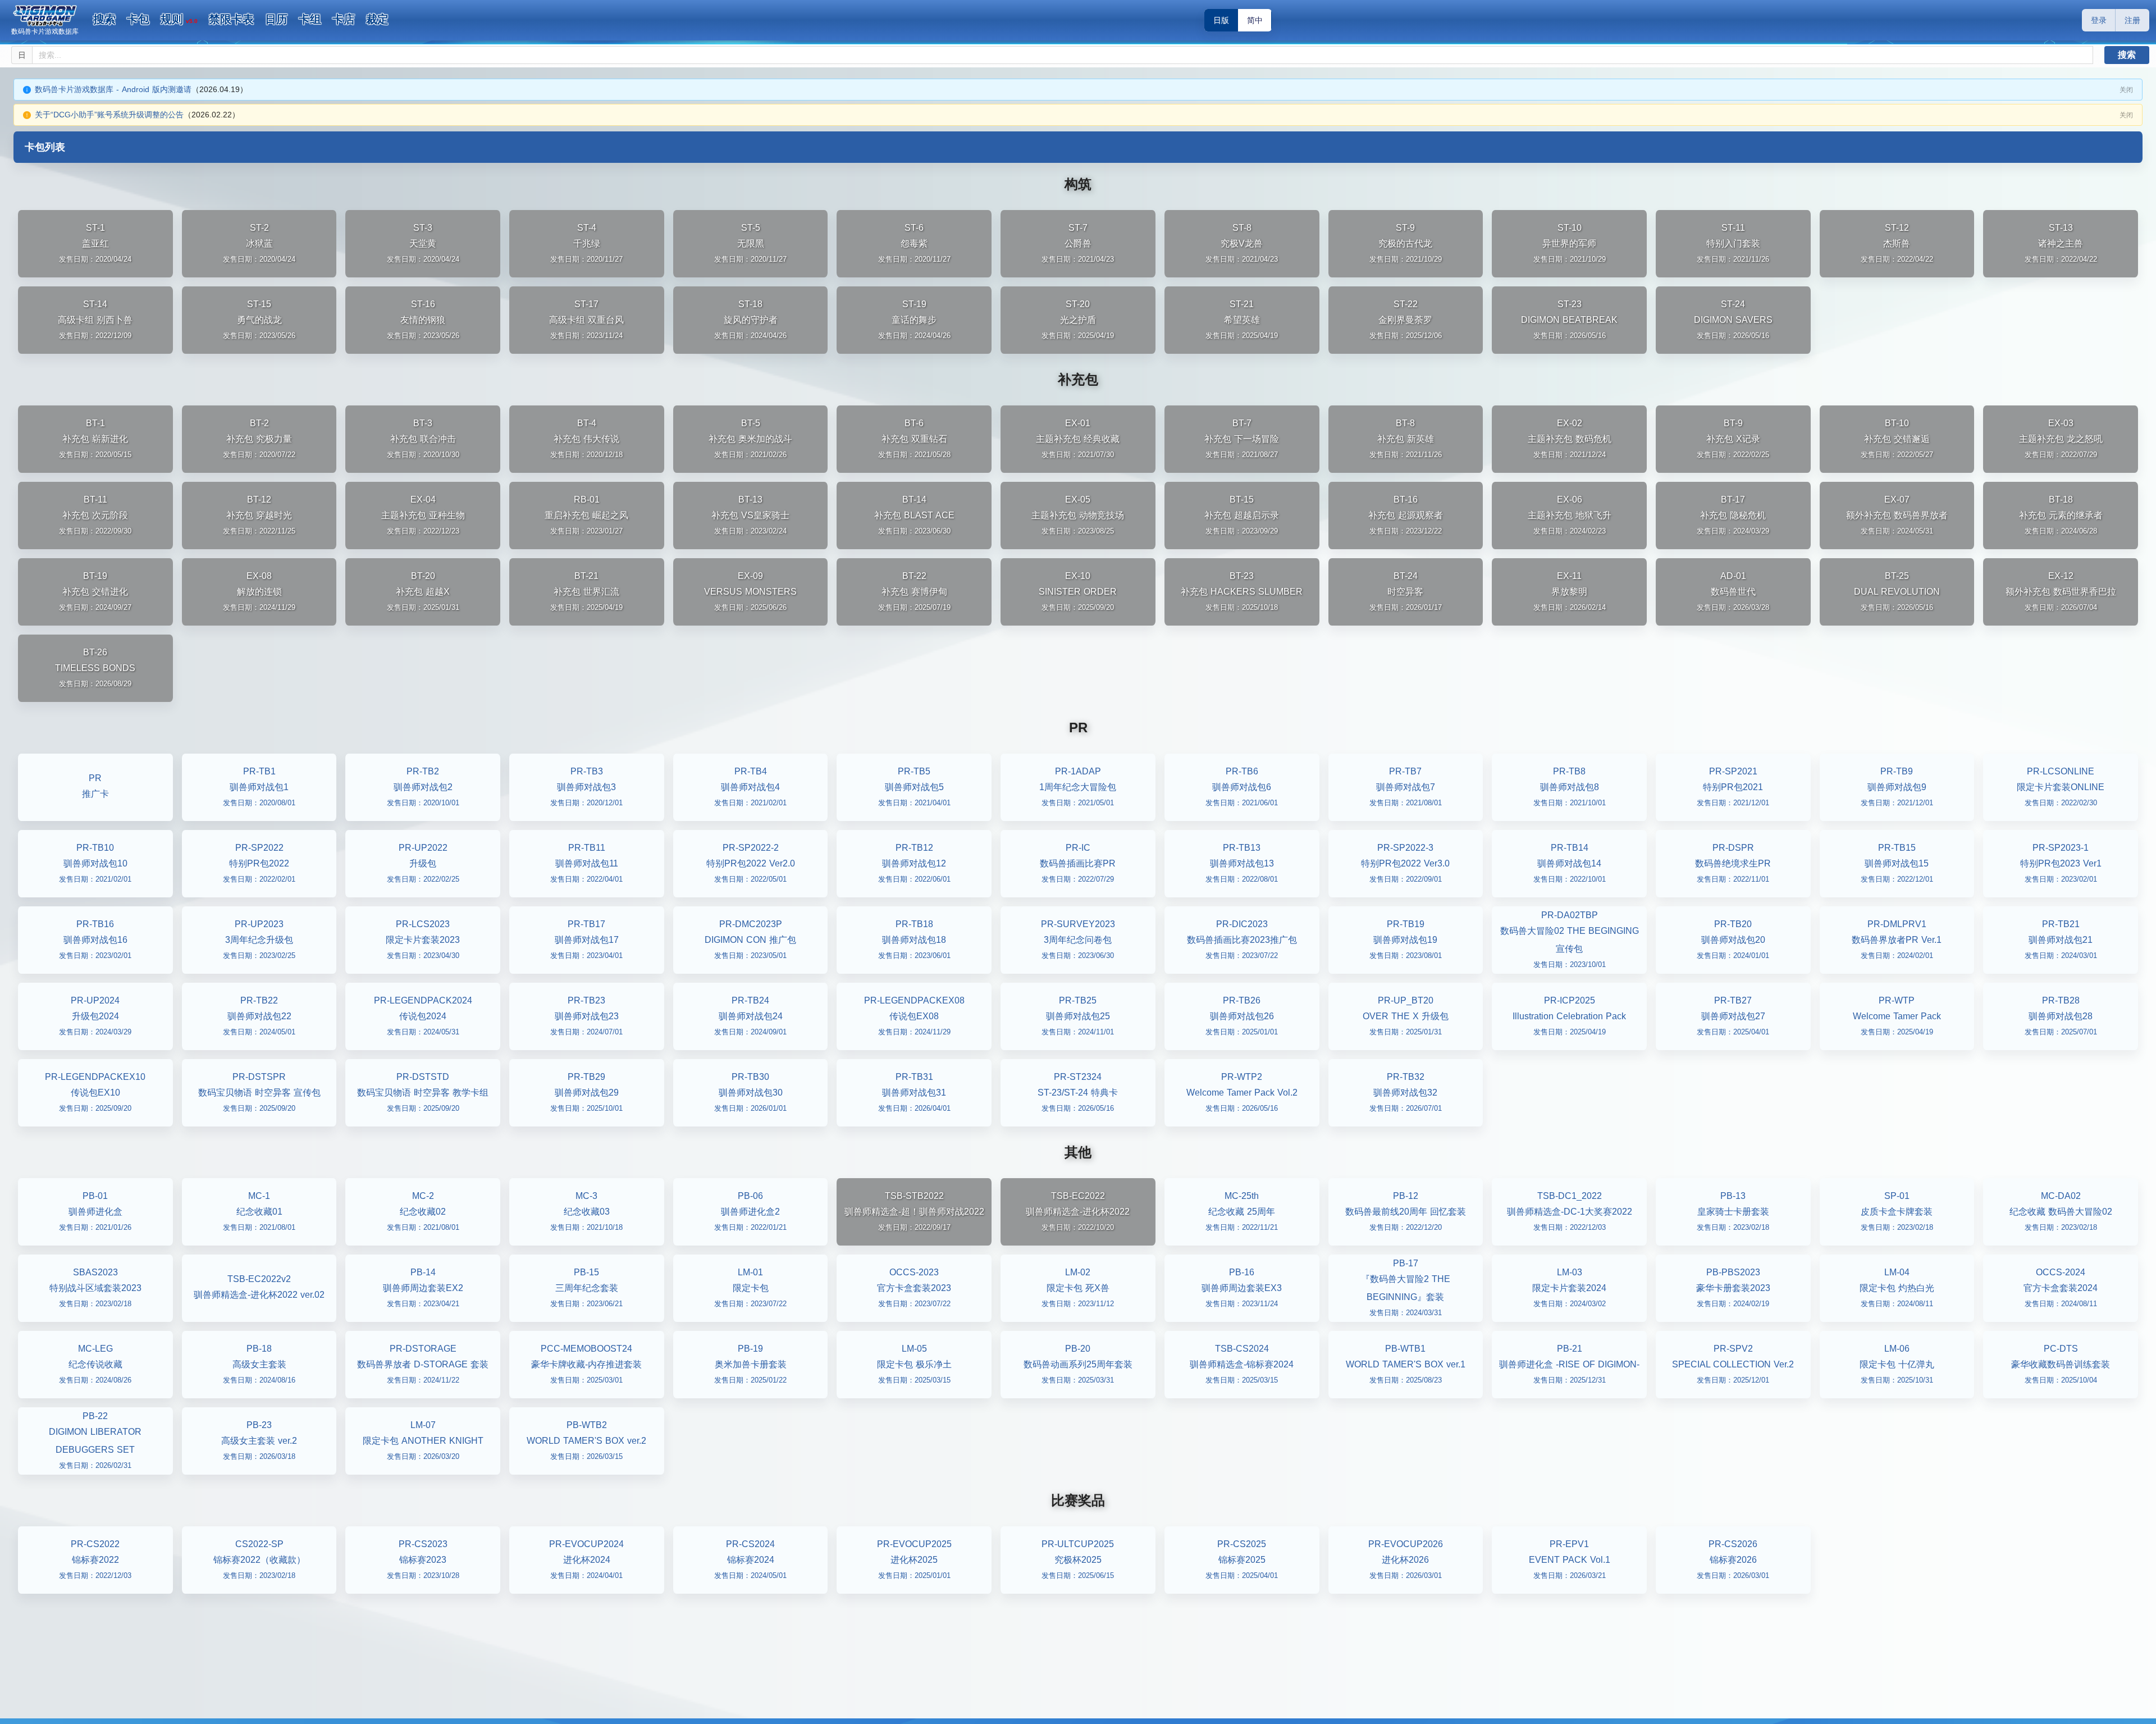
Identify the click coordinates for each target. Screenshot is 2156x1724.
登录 (2099, 20)
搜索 (104, 19)
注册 (2132, 20)
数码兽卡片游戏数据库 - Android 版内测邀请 (113, 89)
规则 (179, 19)
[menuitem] (104, 20)
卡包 (138, 19)
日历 (276, 19)
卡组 (310, 19)
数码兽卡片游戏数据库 (45, 31)
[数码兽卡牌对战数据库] (45, 16)
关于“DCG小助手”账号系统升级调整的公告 (109, 115)
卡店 (344, 19)
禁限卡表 (231, 19)
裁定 (377, 19)
